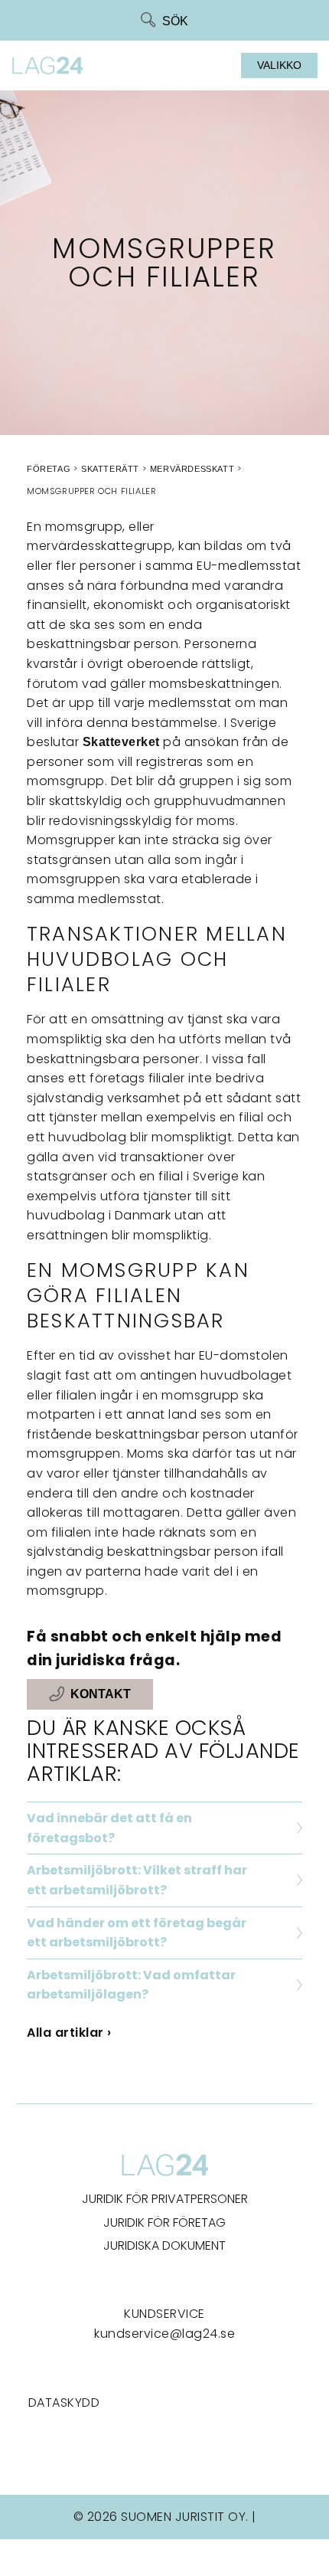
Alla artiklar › (69, 2033)
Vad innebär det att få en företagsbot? (109, 1828)
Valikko (279, 65)
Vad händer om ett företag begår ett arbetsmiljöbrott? (137, 1933)
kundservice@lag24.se (164, 2334)
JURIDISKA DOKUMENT (164, 2245)
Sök (175, 21)
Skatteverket (121, 742)
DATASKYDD (64, 2403)
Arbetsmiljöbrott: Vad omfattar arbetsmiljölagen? (131, 1985)
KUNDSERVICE (164, 2314)
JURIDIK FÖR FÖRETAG (164, 2222)
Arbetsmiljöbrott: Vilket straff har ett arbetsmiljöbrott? (137, 1880)
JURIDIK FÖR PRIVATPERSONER (165, 2199)
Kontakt (101, 1695)
